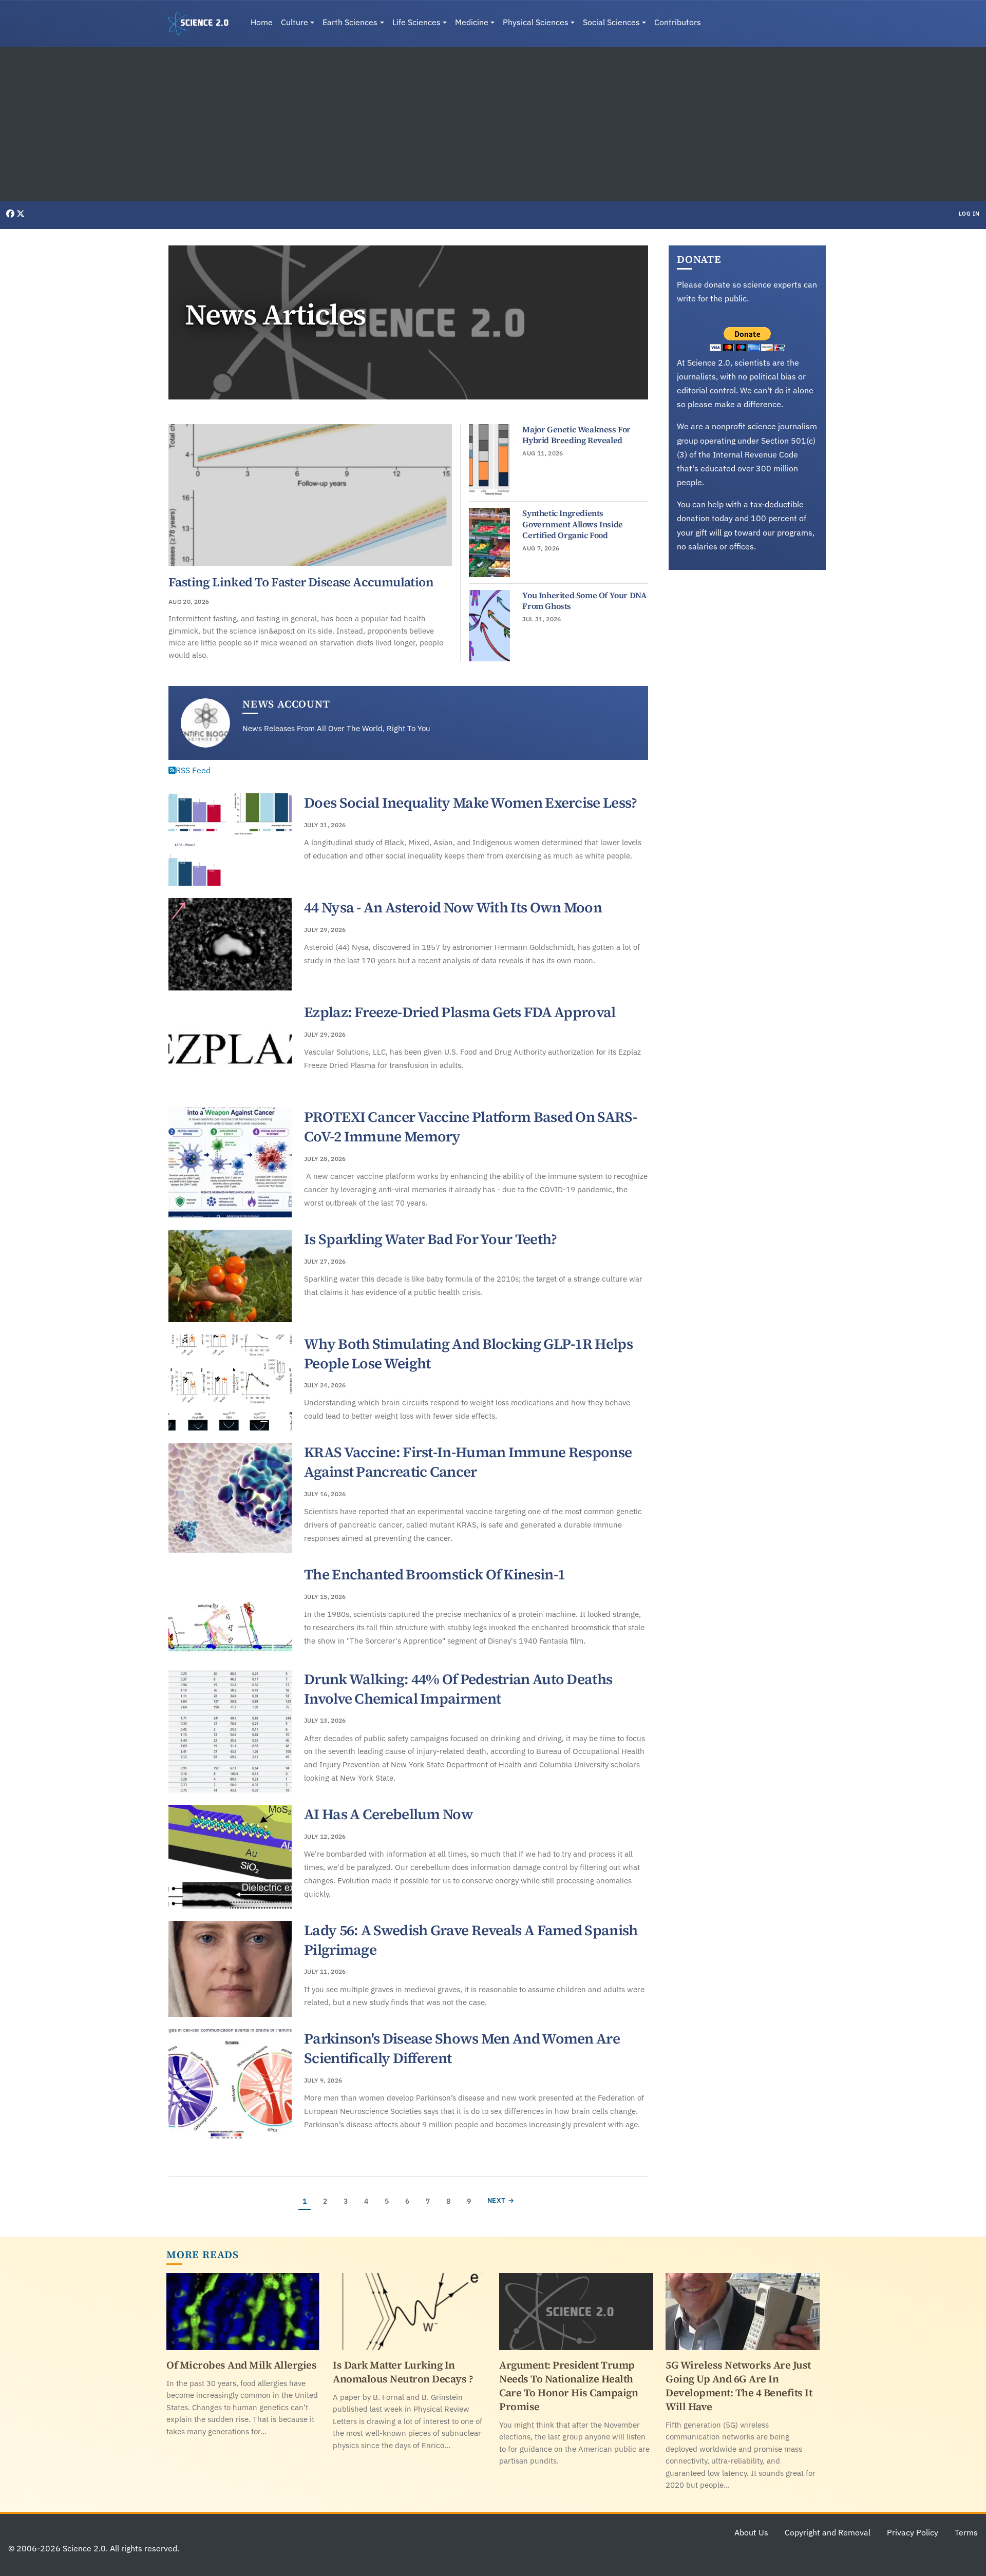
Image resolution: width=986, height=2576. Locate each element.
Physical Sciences (536, 22)
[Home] (202, 24)
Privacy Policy (913, 2532)
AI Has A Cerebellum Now (388, 1814)
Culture (295, 22)
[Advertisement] (493, 124)
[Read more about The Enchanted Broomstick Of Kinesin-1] (230, 1611)
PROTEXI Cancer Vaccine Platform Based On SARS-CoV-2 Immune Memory (470, 1127)
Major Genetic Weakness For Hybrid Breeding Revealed (576, 435)
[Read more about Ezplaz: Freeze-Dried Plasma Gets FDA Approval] (230, 1049)
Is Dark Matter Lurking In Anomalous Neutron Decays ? (403, 2372)
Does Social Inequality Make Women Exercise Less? (470, 803)
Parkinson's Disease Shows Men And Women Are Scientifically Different (462, 2048)
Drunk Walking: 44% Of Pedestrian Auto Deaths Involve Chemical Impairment (458, 1689)
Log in (969, 214)
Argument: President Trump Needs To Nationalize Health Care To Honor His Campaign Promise (568, 2386)
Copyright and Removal (828, 2532)
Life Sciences (416, 22)
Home (262, 22)
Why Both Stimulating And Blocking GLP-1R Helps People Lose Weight (468, 1353)
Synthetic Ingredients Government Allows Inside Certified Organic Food (572, 524)
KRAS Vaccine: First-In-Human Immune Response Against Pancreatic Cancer (468, 1462)
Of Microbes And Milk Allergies (241, 2365)
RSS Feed (193, 770)
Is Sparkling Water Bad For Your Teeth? (430, 1239)
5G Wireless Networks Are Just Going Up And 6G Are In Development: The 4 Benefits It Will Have (739, 2386)
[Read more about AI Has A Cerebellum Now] (230, 1857)
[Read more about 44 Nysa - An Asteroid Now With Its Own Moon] (230, 944)
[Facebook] (11, 214)
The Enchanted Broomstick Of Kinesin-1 (434, 1574)
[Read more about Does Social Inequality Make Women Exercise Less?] (230, 839)
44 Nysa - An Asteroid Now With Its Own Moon (453, 907)
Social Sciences (611, 22)
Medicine (472, 22)
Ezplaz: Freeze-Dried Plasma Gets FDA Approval (460, 1012)
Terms (966, 2532)
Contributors (678, 22)
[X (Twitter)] (21, 214)
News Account (286, 704)
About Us (751, 2532)
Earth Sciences (350, 22)
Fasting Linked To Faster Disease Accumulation (301, 582)
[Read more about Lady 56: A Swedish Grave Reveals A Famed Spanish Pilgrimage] (230, 1969)
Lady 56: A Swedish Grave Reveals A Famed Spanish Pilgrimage (471, 1940)
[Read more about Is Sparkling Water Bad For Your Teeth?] (230, 1276)
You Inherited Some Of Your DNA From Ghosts (584, 601)
